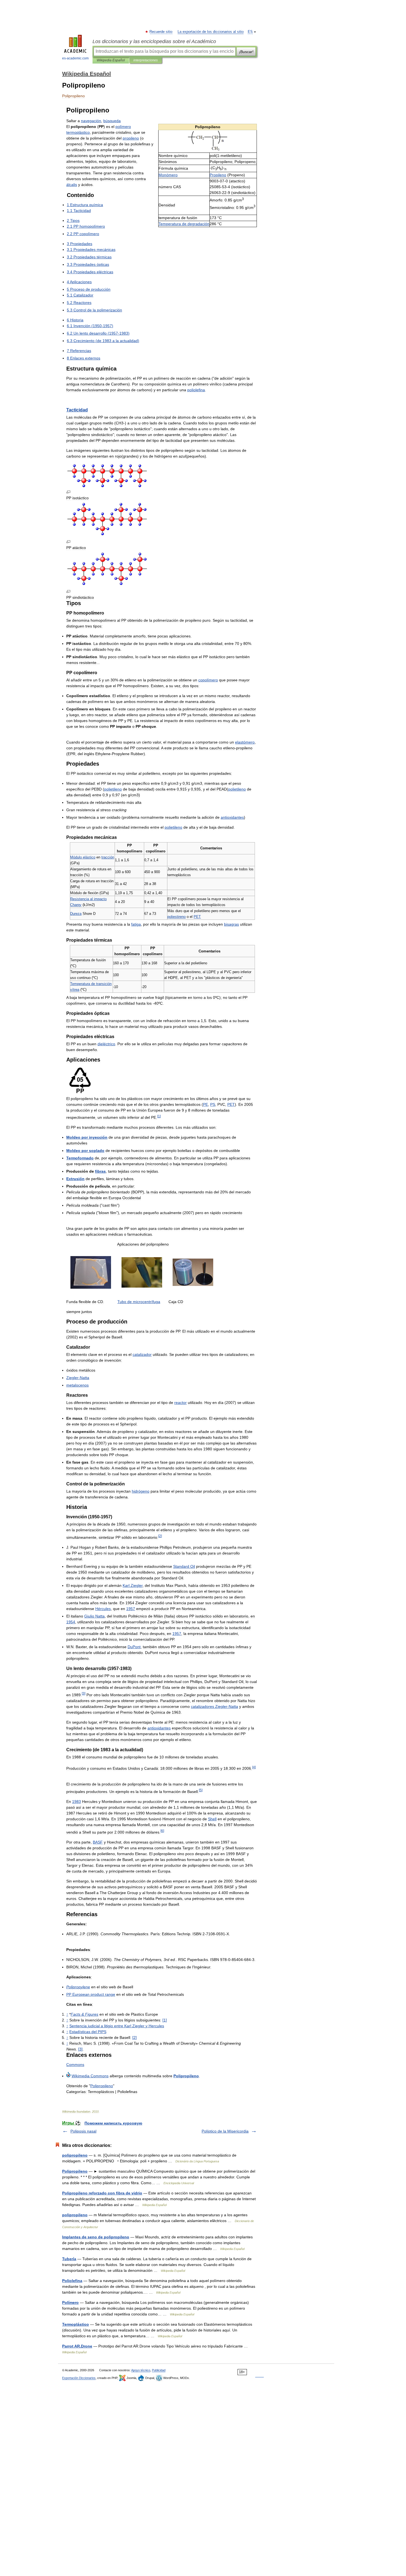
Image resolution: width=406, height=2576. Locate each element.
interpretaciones (146, 60)
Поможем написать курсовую (113, 2123)
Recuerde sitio (161, 32)
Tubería (69, 2259)
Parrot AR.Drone (77, 2346)
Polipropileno (75, 2171)
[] (165, 2020)
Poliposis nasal (83, 2131)
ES (250, 32)
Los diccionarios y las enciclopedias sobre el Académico (154, 41)
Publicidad (159, 2370)
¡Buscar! (246, 52)
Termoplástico (76, 2324)
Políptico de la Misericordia (225, 2131)
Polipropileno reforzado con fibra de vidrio (102, 2193)
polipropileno (75, 2155)
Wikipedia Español (111, 60)
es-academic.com (75, 58)
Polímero (70, 2302)
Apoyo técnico (141, 2370)
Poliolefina (72, 2281)
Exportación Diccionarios (79, 2378)
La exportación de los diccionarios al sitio (211, 32)
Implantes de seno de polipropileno (96, 2237)
